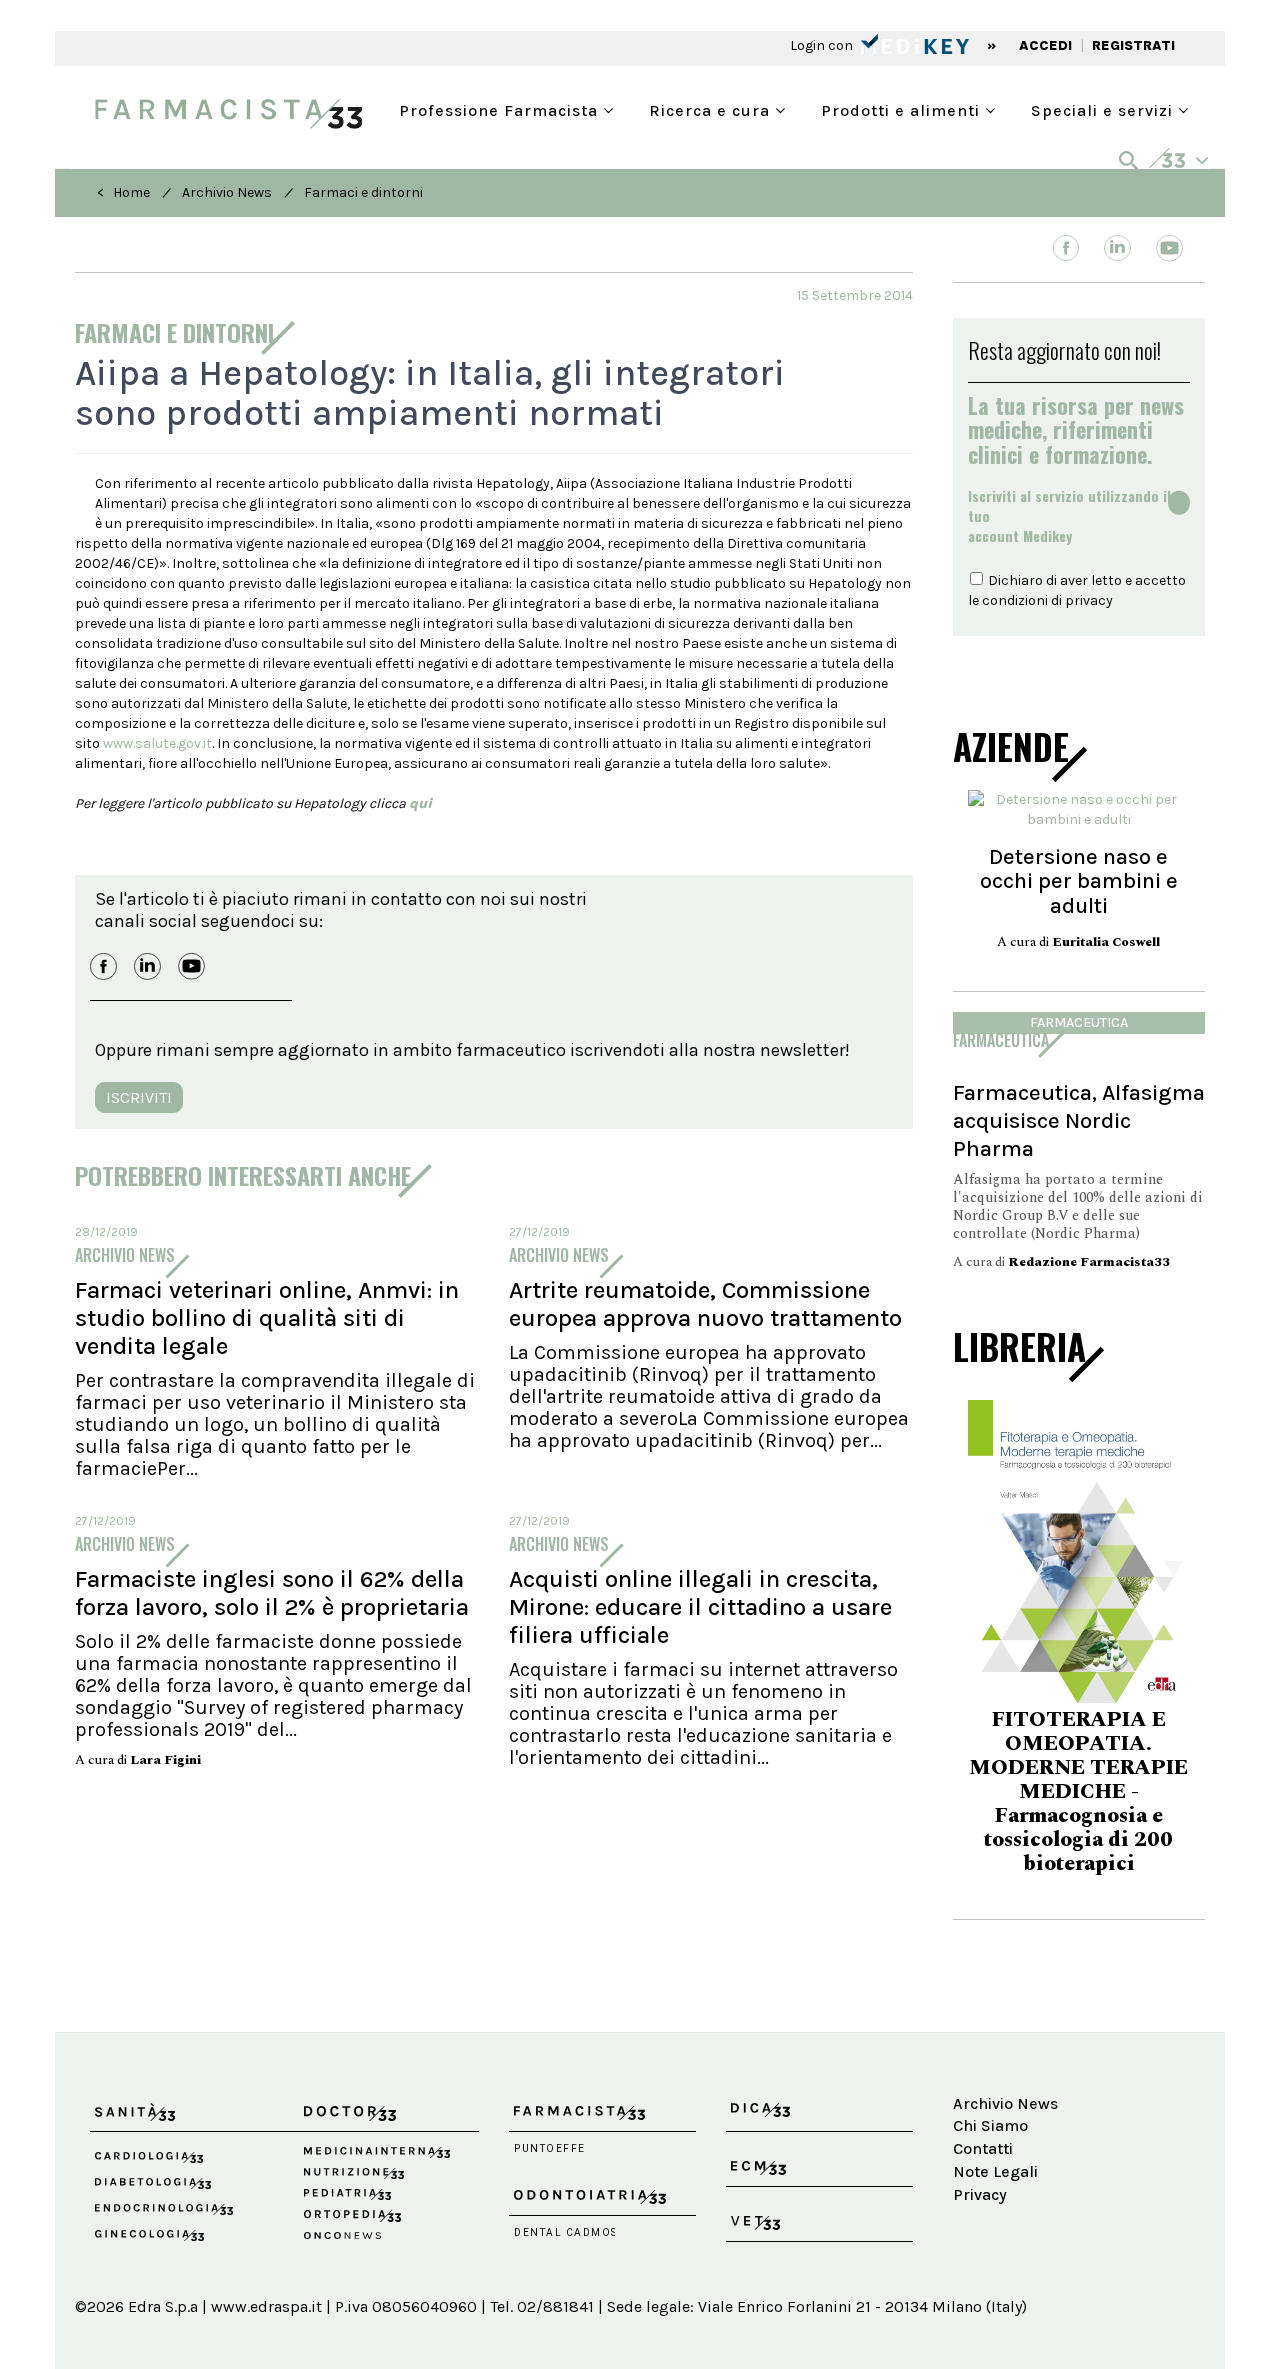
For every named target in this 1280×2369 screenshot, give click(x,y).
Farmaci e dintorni (363, 192)
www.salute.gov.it (157, 743)
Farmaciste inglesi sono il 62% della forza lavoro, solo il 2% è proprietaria (272, 1593)
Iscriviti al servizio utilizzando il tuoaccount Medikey (1069, 516)
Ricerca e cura (712, 108)
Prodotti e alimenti (903, 108)
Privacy (980, 2194)
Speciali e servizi (1104, 108)
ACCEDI (1045, 45)
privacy (1089, 600)
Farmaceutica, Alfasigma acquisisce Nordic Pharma (1079, 1120)
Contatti (983, 2148)
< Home (123, 192)
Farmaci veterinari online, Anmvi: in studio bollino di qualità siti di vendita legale (267, 1318)
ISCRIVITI (139, 1097)
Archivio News (227, 192)
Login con (823, 45)
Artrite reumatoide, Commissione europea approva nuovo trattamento (705, 1304)
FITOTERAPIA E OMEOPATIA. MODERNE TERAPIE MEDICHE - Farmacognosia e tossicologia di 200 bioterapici (1078, 1792)
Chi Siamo (990, 2125)
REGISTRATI (1133, 45)
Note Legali (995, 2171)
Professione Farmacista (501, 108)
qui (420, 803)
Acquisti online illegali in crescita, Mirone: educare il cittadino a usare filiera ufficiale (700, 1607)
